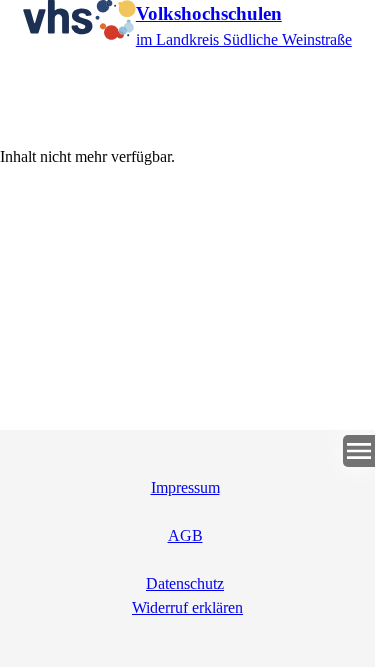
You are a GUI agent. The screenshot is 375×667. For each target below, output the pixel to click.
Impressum (185, 487)
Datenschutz (185, 583)
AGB (185, 535)
